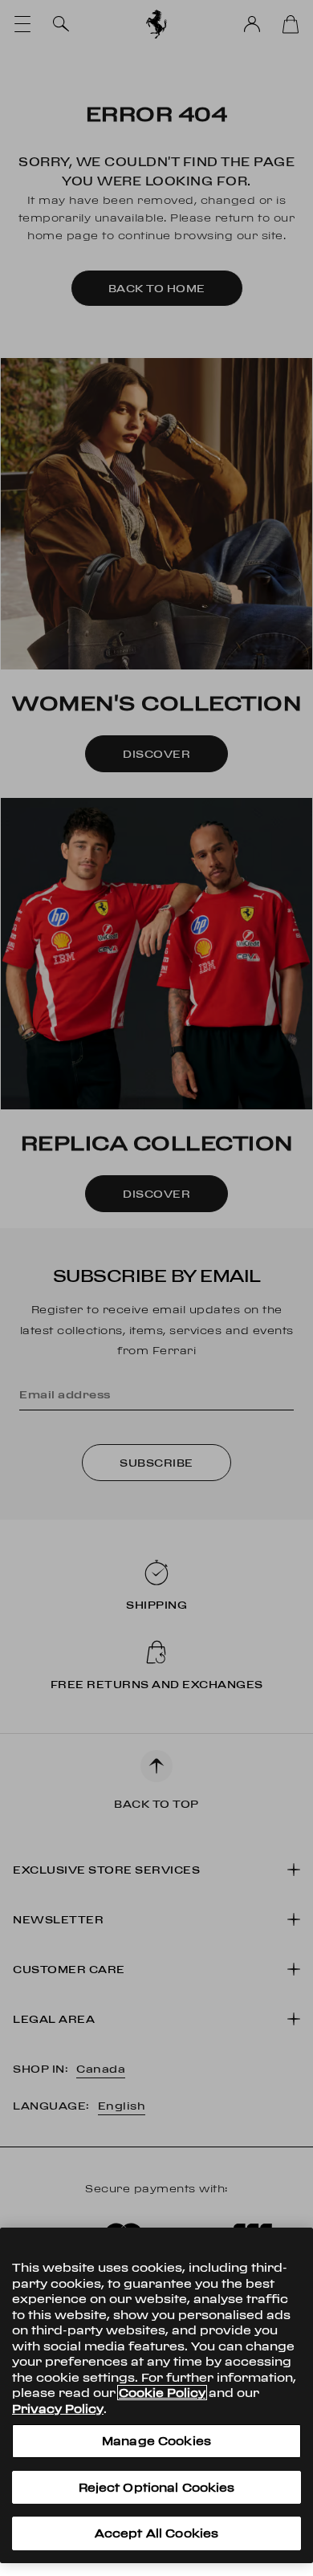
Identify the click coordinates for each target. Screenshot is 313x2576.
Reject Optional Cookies (157, 2487)
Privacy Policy (58, 2409)
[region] (156, 2395)
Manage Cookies (156, 2441)
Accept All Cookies (156, 2533)
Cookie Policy (162, 2393)
